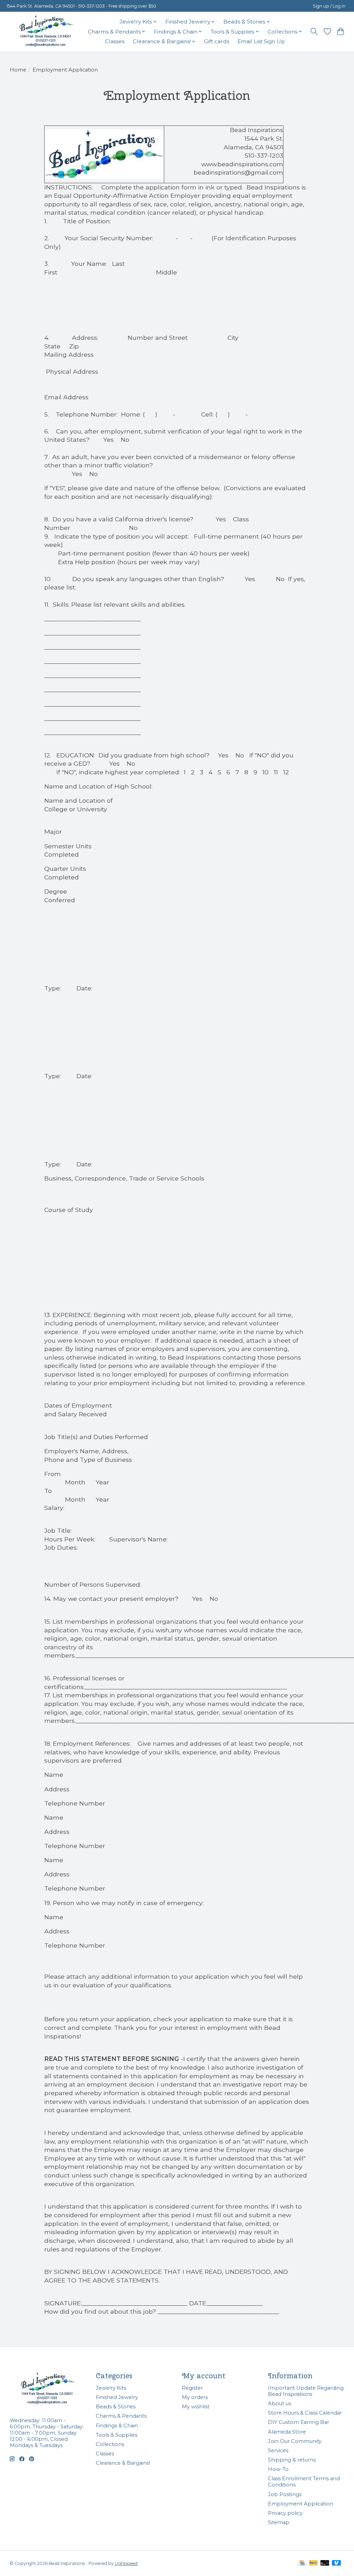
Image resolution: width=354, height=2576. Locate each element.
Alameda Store (287, 2432)
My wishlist (196, 2407)
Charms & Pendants (121, 2416)
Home (18, 70)
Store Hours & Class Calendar (305, 2413)
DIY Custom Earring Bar (299, 2422)
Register (192, 2388)
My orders (195, 2397)
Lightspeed (126, 2563)
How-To (278, 2469)
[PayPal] (314, 2563)
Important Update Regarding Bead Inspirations (306, 2391)
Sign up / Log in (329, 6)
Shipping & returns (292, 2460)
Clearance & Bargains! (123, 2463)
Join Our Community (295, 2441)
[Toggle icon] (314, 31)
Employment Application (301, 2504)
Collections (110, 2444)
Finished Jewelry (117, 2397)
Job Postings (285, 2494)
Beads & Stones (116, 2407)
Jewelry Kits (111, 2388)
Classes (115, 41)
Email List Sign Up (261, 41)
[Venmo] (336, 2563)
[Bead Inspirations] (46, 31)
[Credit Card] (302, 2563)
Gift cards (217, 41)
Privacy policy (285, 2513)
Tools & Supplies (117, 2435)
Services (278, 2451)
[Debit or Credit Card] (325, 2563)
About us (280, 2404)
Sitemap (279, 2522)
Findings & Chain (117, 2426)
